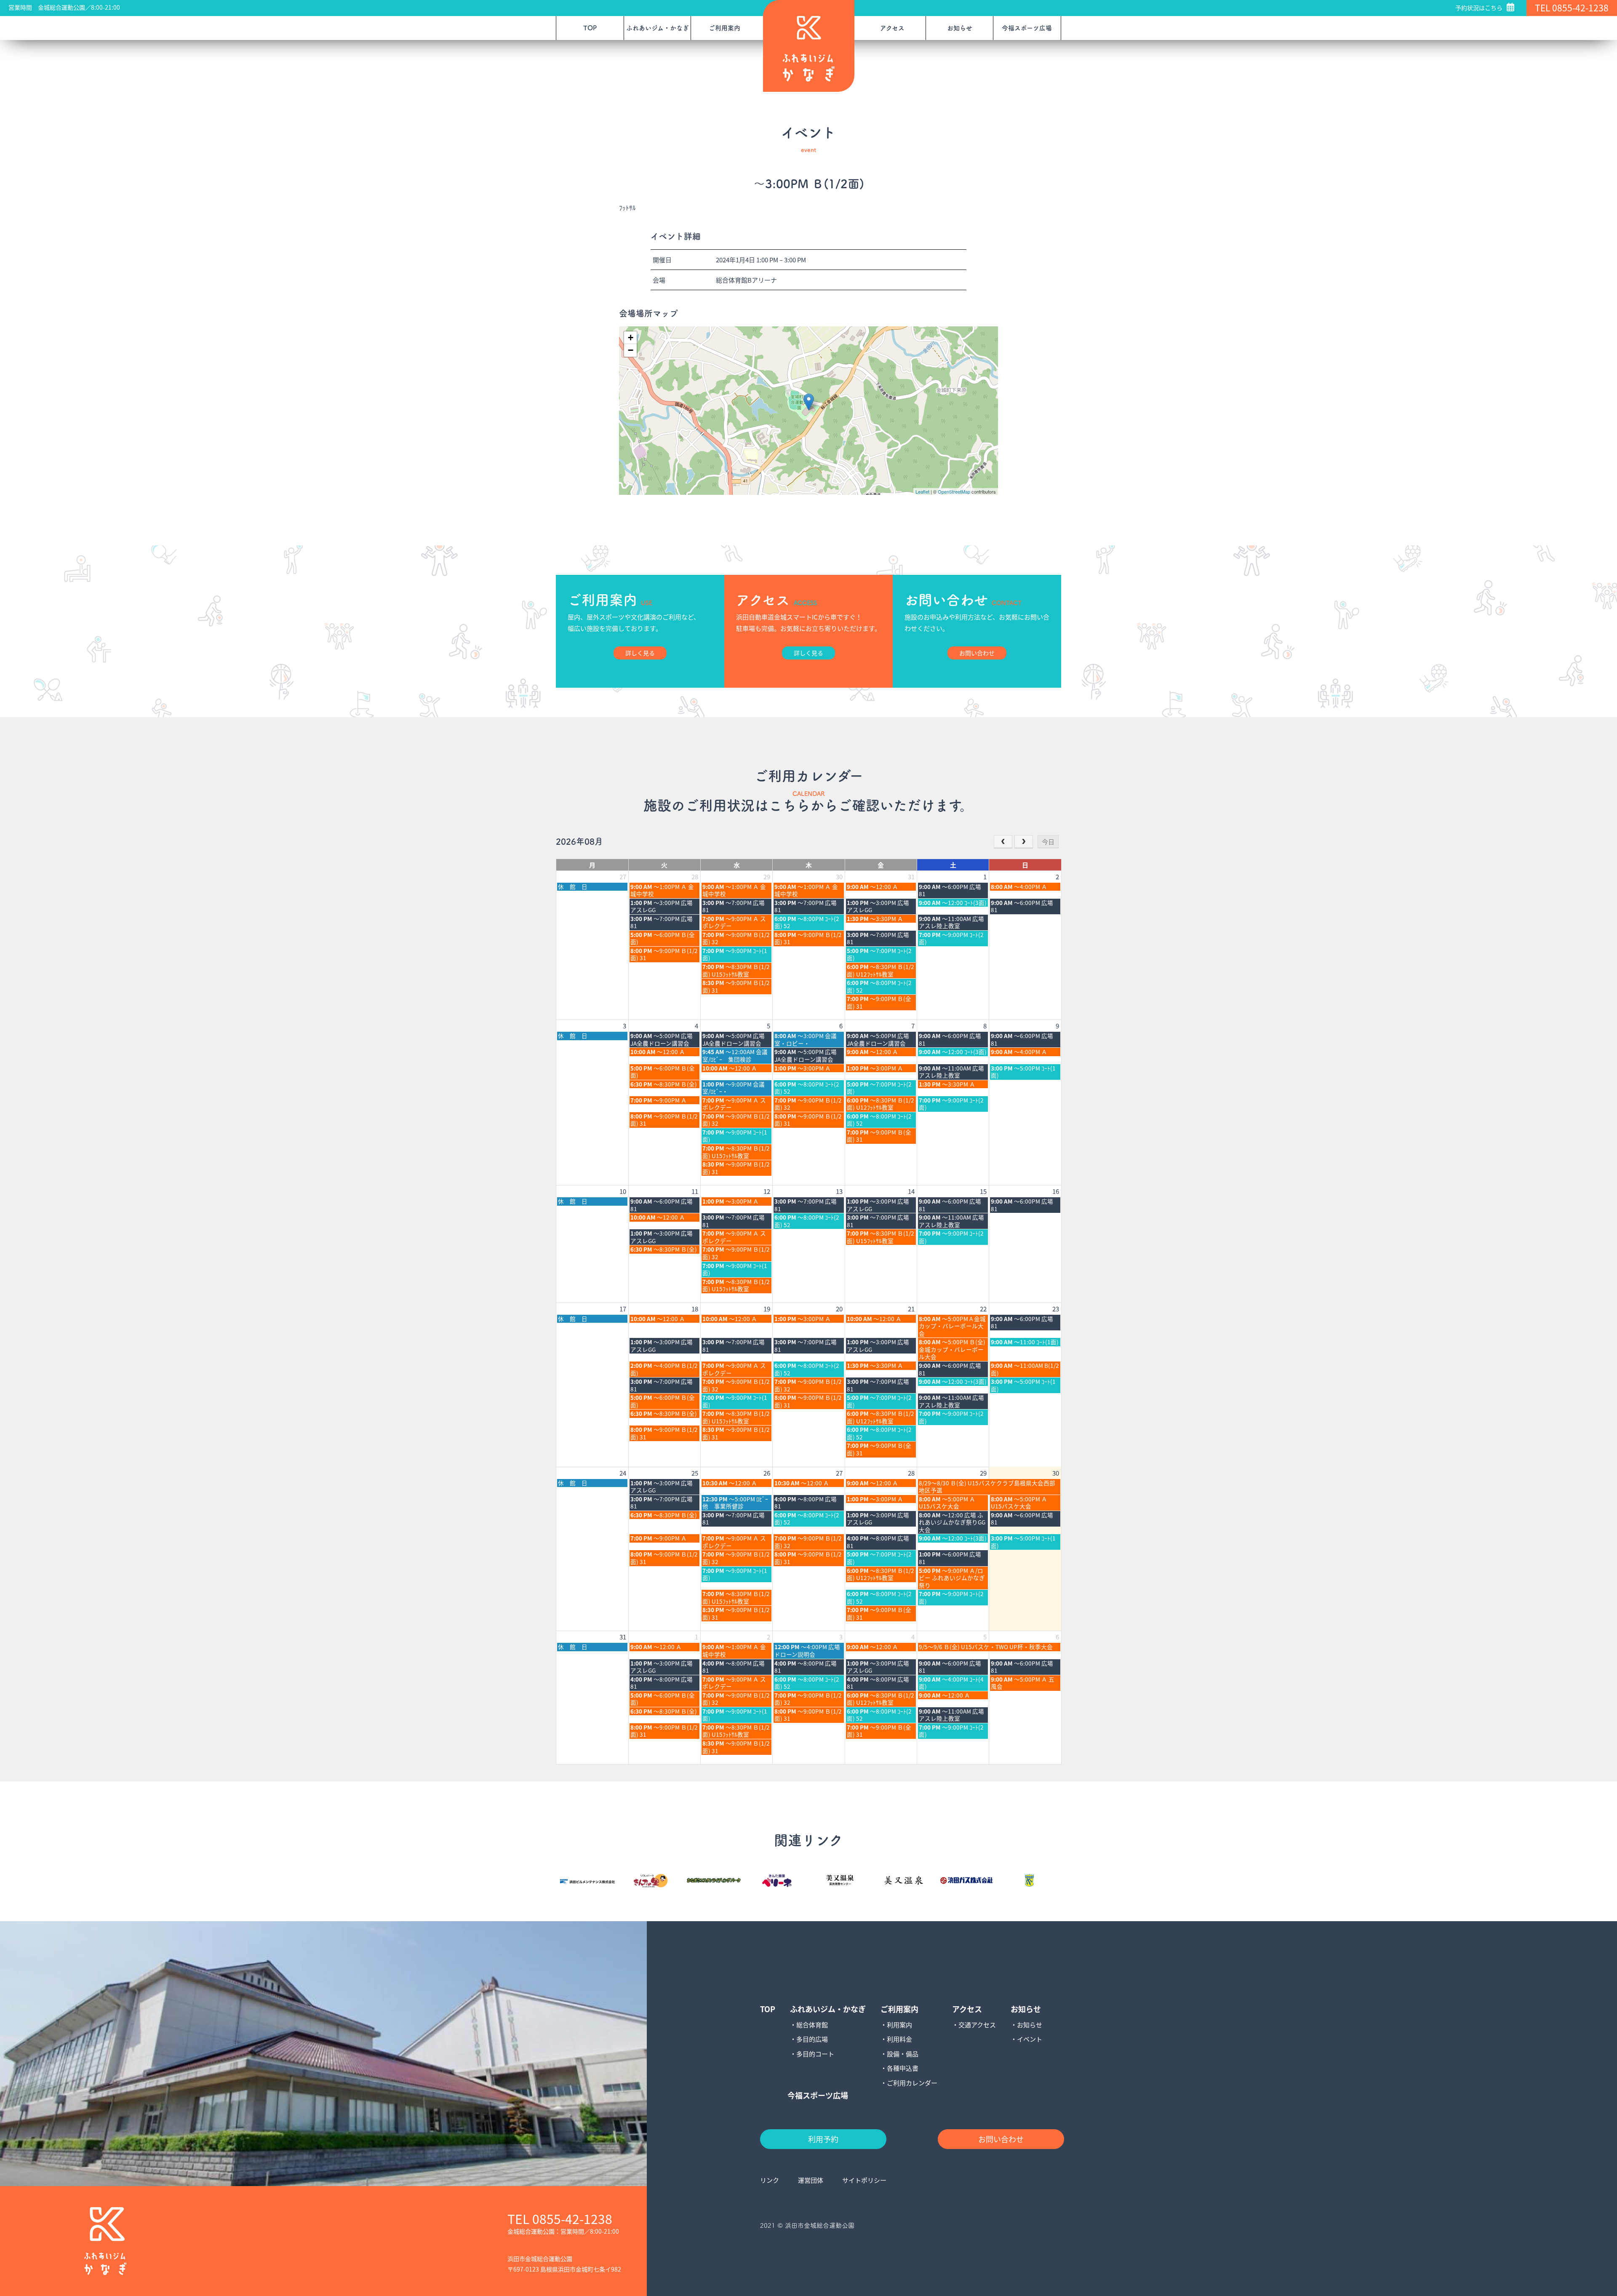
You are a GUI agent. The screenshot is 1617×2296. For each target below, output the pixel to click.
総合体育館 (812, 2025)
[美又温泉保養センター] (840, 1881)
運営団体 (811, 2180)
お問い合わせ (1001, 2139)
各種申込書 (903, 2068)
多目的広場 (812, 2039)
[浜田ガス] (966, 1881)
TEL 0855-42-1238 (1572, 8)
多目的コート (815, 2054)
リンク (770, 2180)
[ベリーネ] (777, 1881)
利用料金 (899, 2039)
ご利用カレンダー (912, 2083)
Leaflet (922, 491)
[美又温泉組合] (903, 1881)
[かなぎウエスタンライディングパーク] (714, 1881)
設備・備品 (903, 2054)
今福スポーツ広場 (1027, 28)
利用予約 (823, 2139)
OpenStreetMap (954, 491)
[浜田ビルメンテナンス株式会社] (587, 1879)
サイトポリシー (864, 2180)
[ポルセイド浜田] (1030, 1881)
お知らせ (1030, 2025)
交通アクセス (977, 2025)
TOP (590, 28)
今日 (1048, 842)
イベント (1030, 2039)
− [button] (631, 350)
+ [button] (631, 338)
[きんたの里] (651, 1881)
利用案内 (899, 2025)
